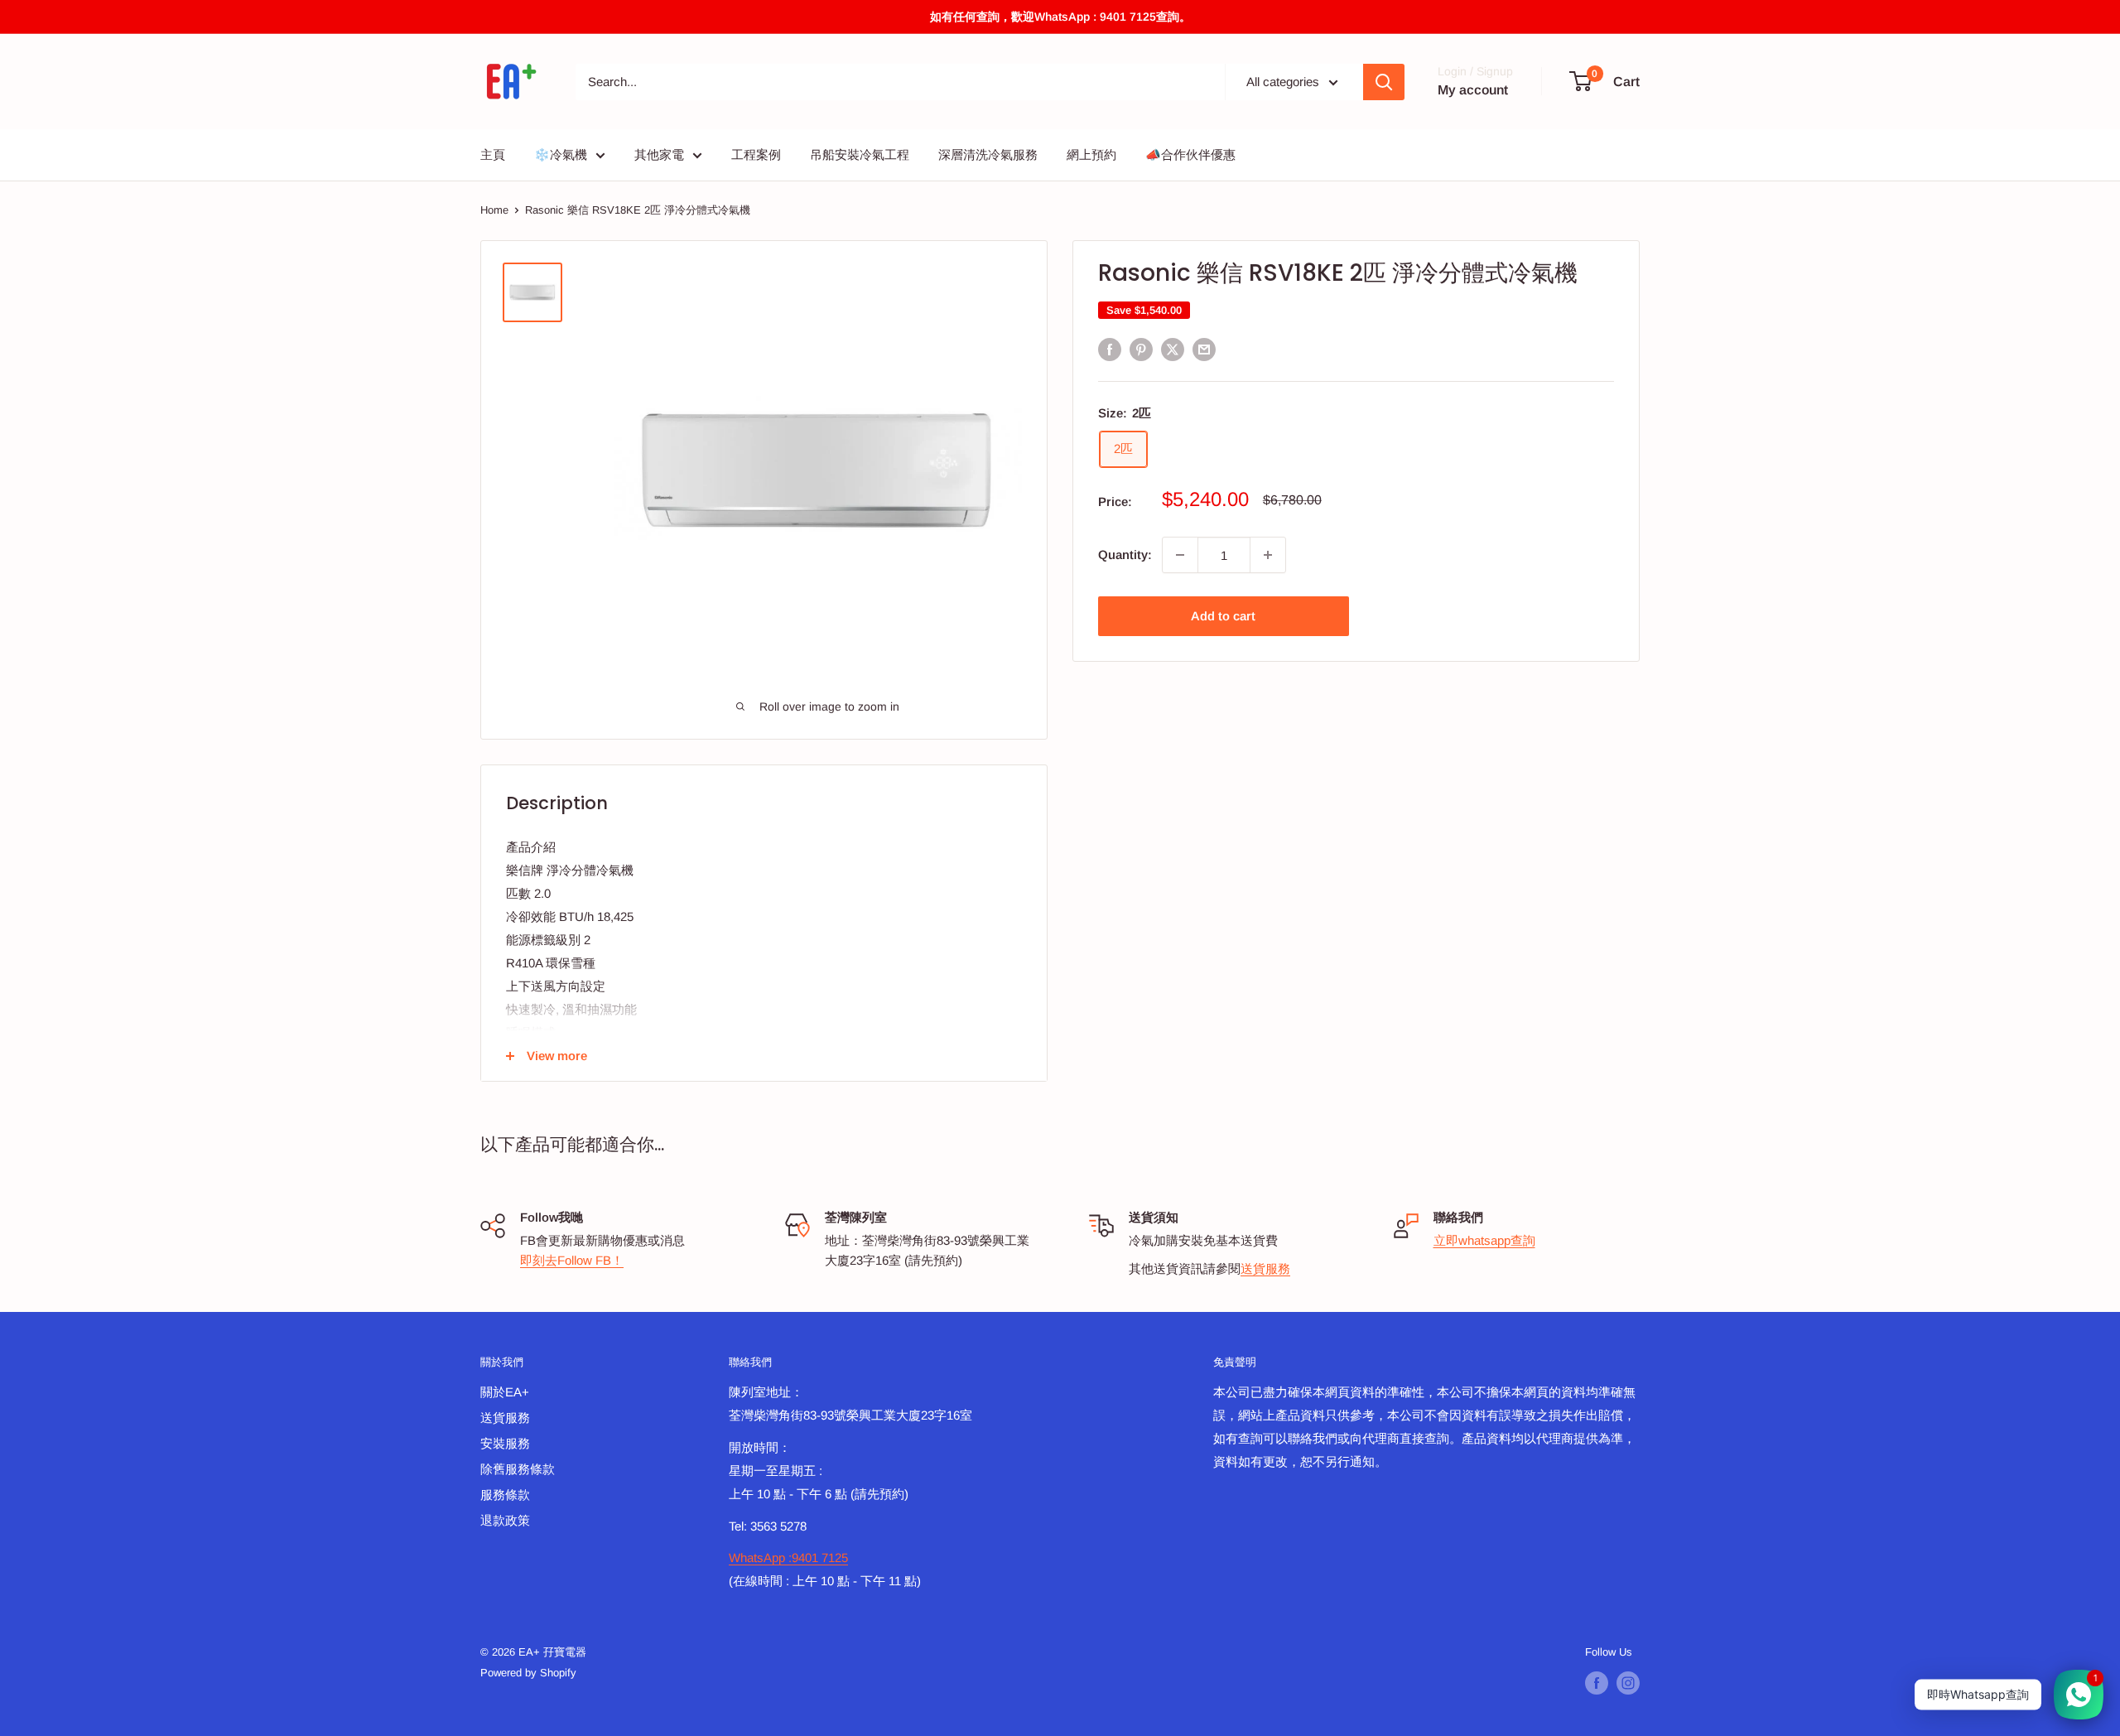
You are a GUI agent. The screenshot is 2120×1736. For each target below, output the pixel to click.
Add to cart (1223, 616)
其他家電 (659, 154)
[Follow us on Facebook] (1597, 1683)
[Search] (1384, 82)
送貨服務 (1265, 1268)
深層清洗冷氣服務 (988, 154)
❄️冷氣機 (561, 154)
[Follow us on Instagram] (1628, 1683)
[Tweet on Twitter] (1173, 349)
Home (494, 210)
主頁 (493, 154)
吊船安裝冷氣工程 (860, 154)
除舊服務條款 (518, 1469)
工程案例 (756, 154)
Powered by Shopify (528, 1673)
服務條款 (505, 1495)
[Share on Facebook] (1110, 349)
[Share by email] (1204, 349)
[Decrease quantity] (1180, 555)
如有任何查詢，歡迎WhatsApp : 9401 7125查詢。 (1060, 17)
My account (1473, 90)
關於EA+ (505, 1392)
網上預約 (1091, 154)
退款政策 (505, 1520)
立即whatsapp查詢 (1484, 1240)
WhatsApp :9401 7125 (788, 1558)
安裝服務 (505, 1443)
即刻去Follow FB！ (572, 1260)
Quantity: (1125, 555)
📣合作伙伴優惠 (1190, 154)
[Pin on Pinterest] (1141, 349)
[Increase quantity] (1268, 555)
